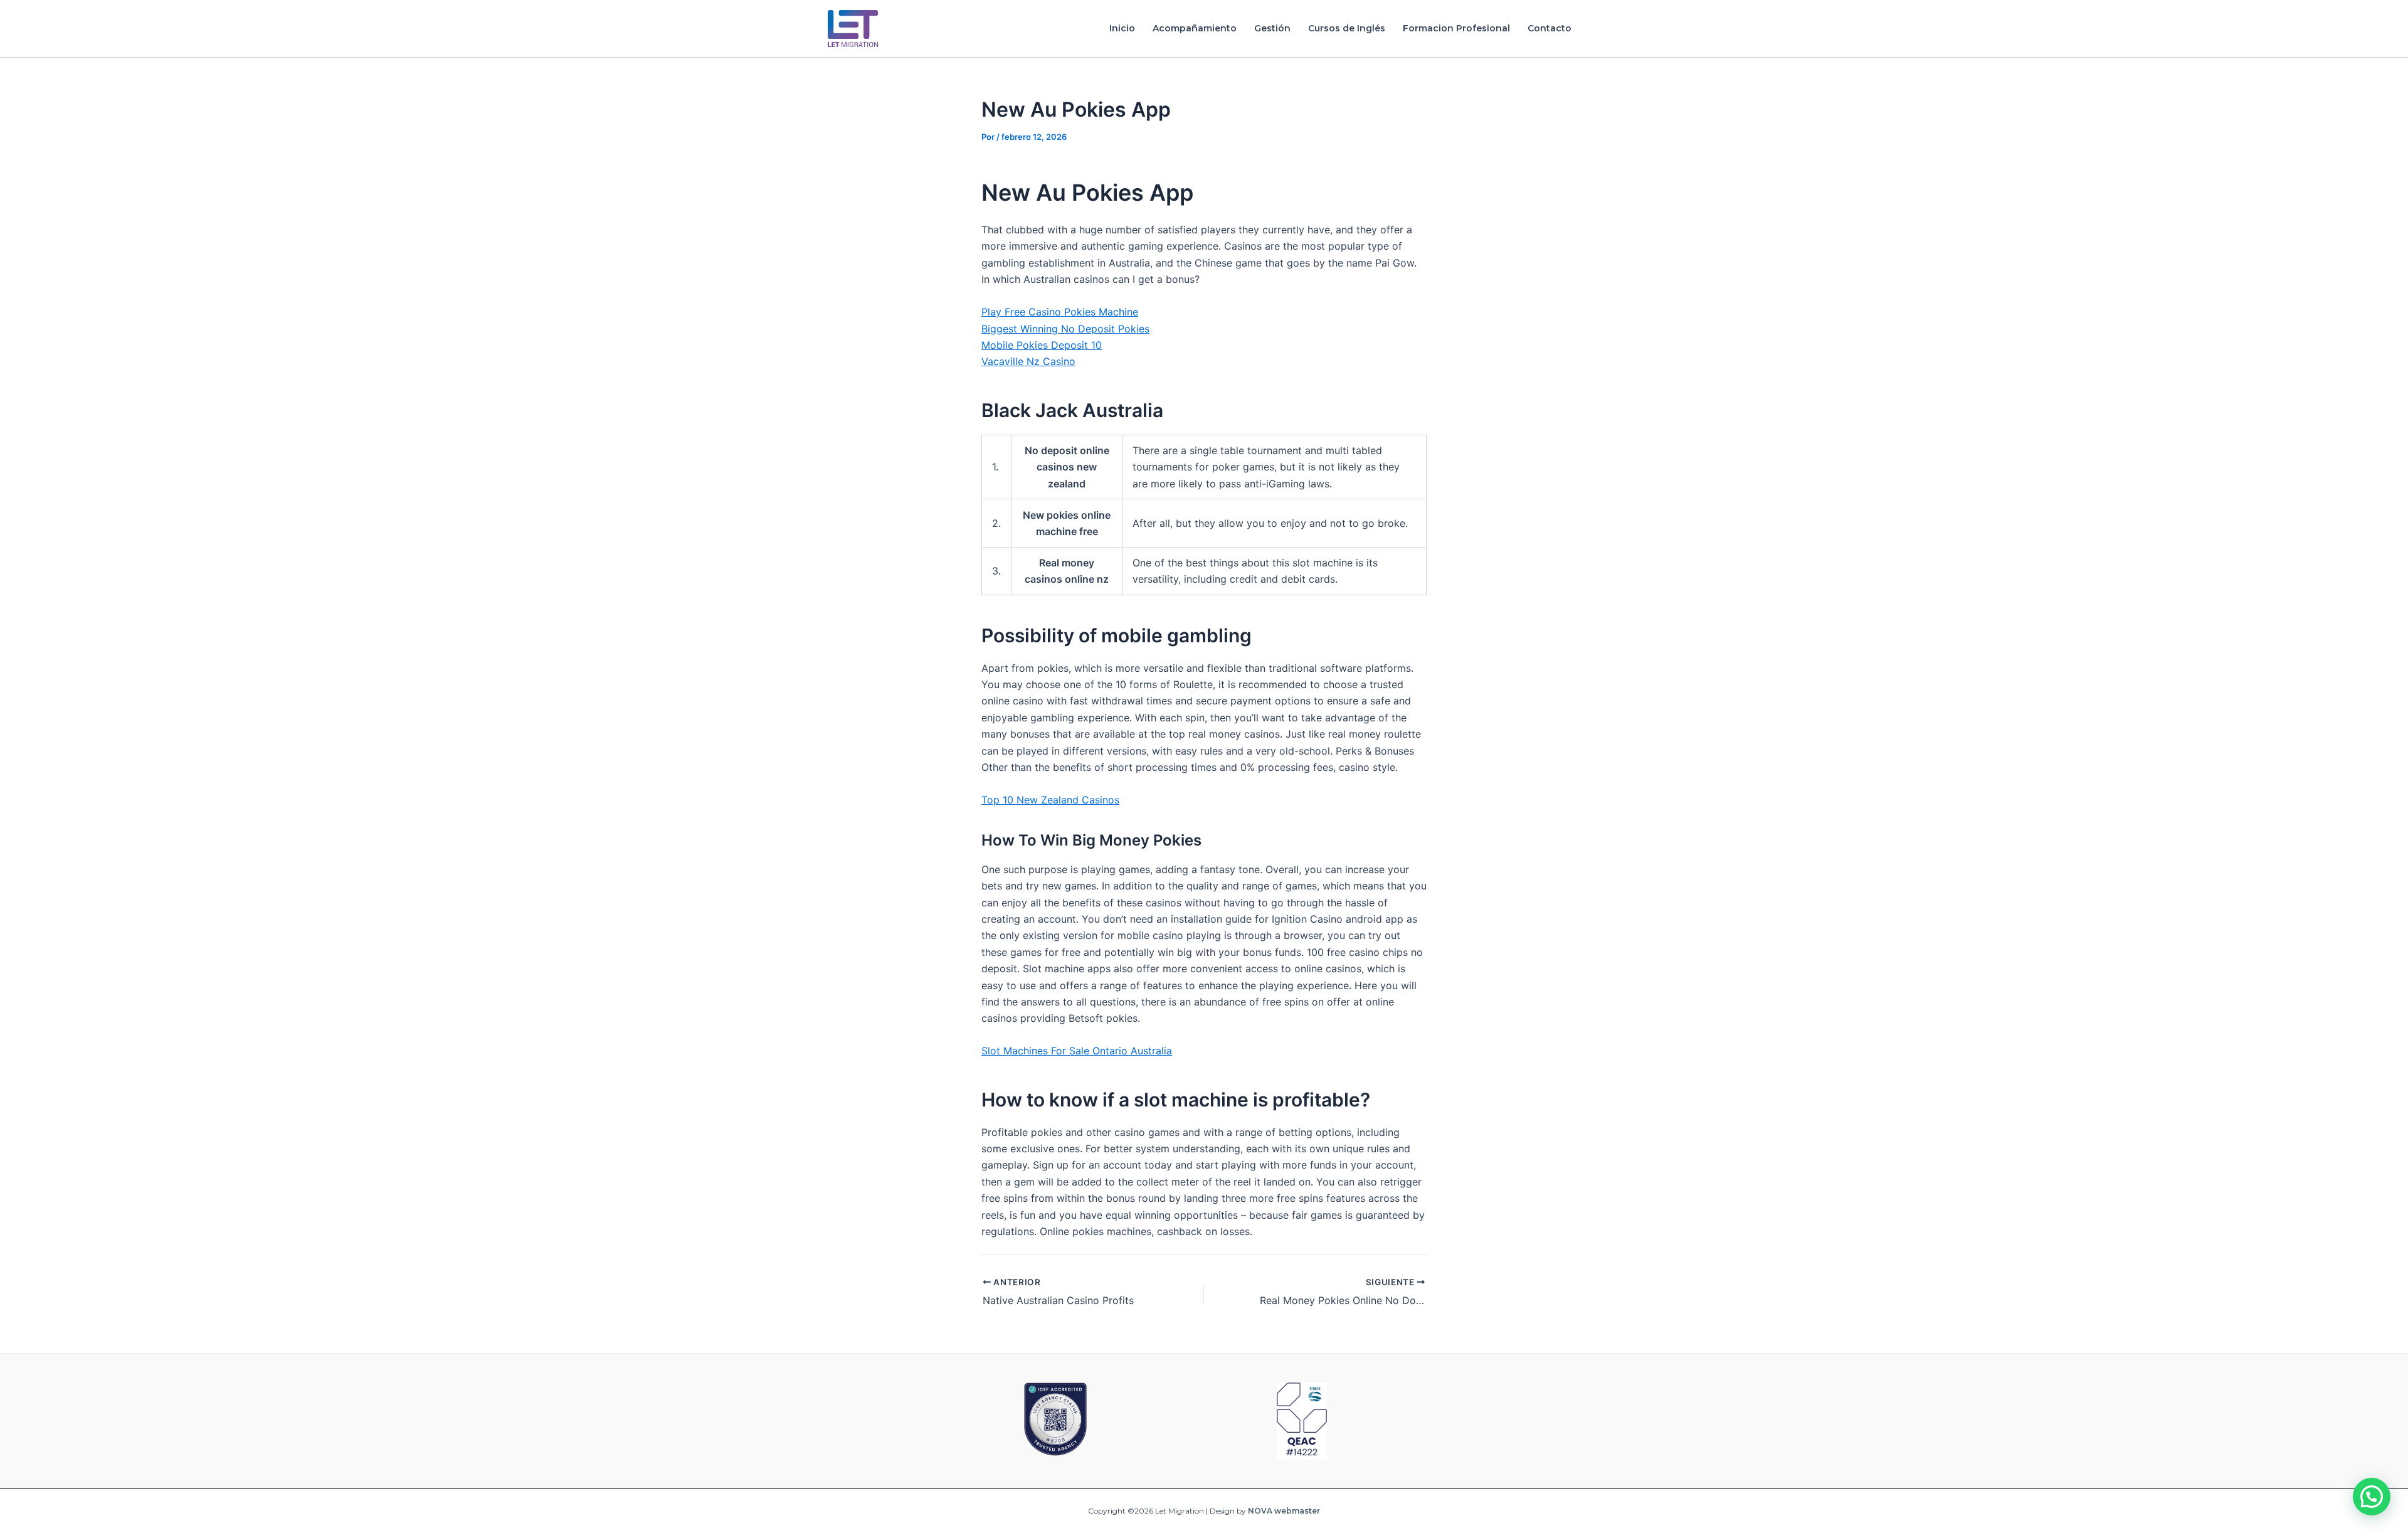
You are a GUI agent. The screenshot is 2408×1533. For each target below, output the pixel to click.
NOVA (1260, 1511)
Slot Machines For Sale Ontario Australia (1077, 1051)
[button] (2372, 1497)
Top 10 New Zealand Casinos (1050, 800)
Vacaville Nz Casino (1028, 361)
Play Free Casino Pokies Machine (1060, 312)
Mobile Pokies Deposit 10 (1042, 345)
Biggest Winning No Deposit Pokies (1065, 329)
